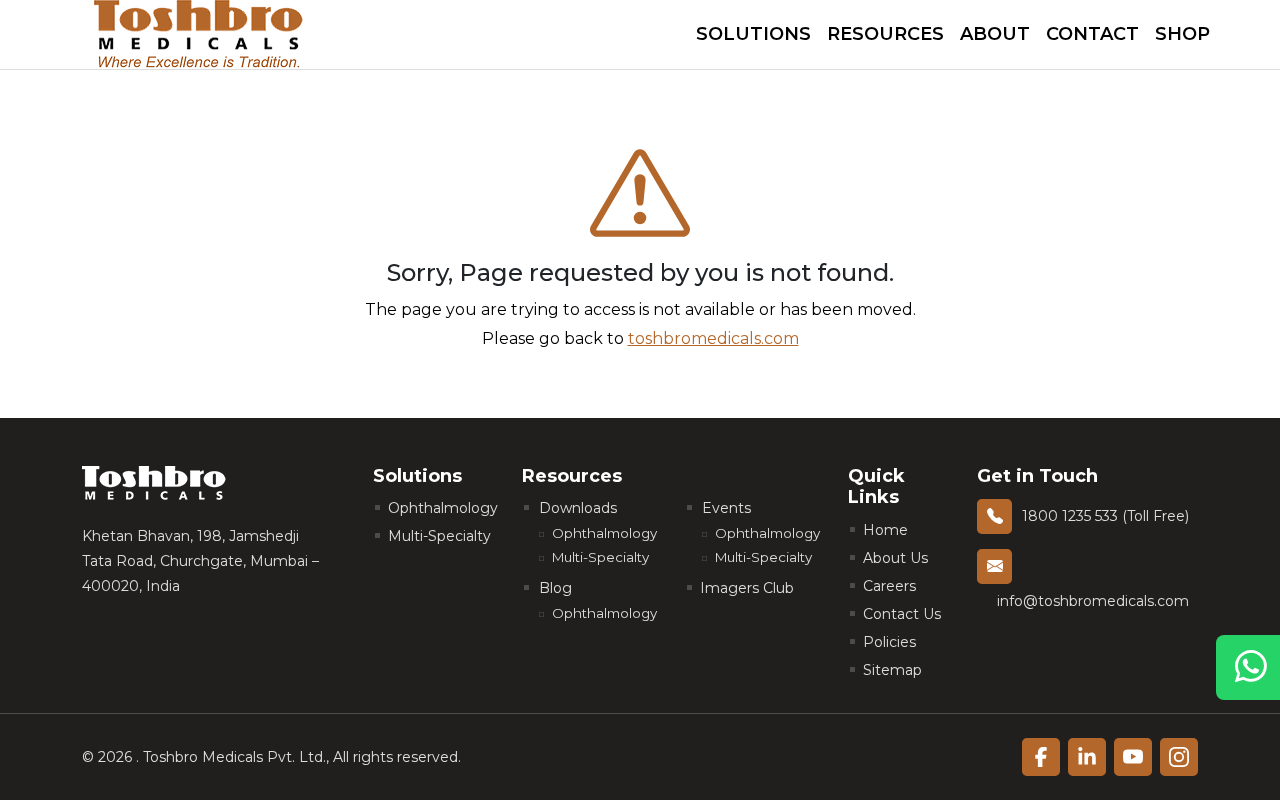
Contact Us (902, 614)
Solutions (753, 34)
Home (885, 530)
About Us (895, 558)
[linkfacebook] (1041, 757)
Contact (1092, 34)
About (995, 34)
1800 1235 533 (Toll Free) (1105, 516)
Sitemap (892, 670)
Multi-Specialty (439, 536)
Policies (889, 642)
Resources (885, 34)
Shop (1182, 34)
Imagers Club (747, 588)
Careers (889, 586)
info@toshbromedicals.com (1093, 601)
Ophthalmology (443, 508)
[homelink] (198, 34)
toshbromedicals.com (713, 338)
